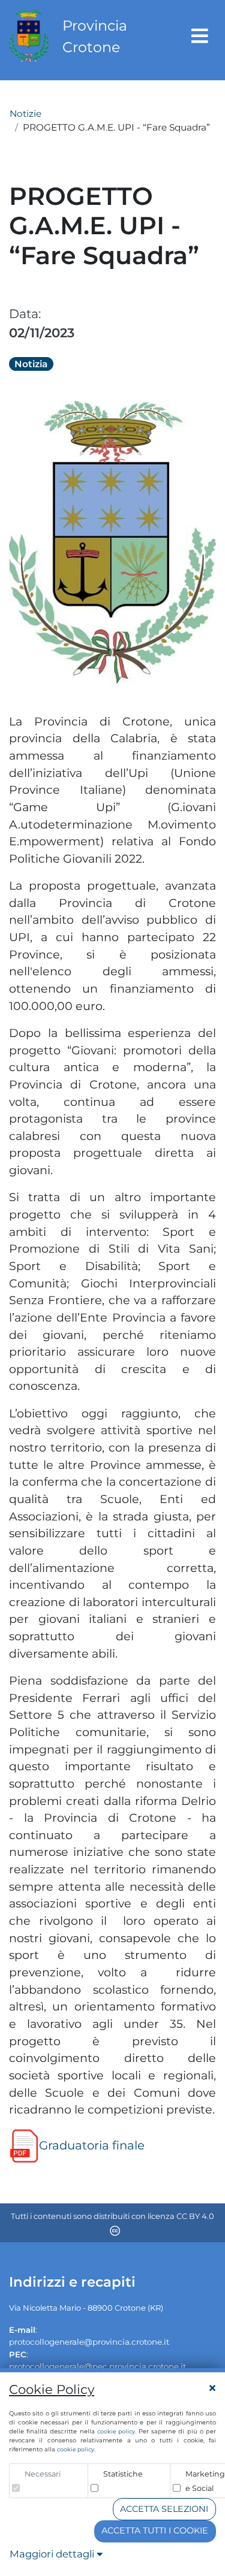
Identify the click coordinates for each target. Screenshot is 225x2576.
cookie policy (116, 2431)
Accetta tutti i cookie (155, 2530)
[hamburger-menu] (200, 36)
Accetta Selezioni (164, 2509)
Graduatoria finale (92, 2145)
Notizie (25, 114)
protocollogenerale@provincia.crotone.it (89, 2342)
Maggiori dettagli (53, 2554)
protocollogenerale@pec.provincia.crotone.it (97, 2366)
